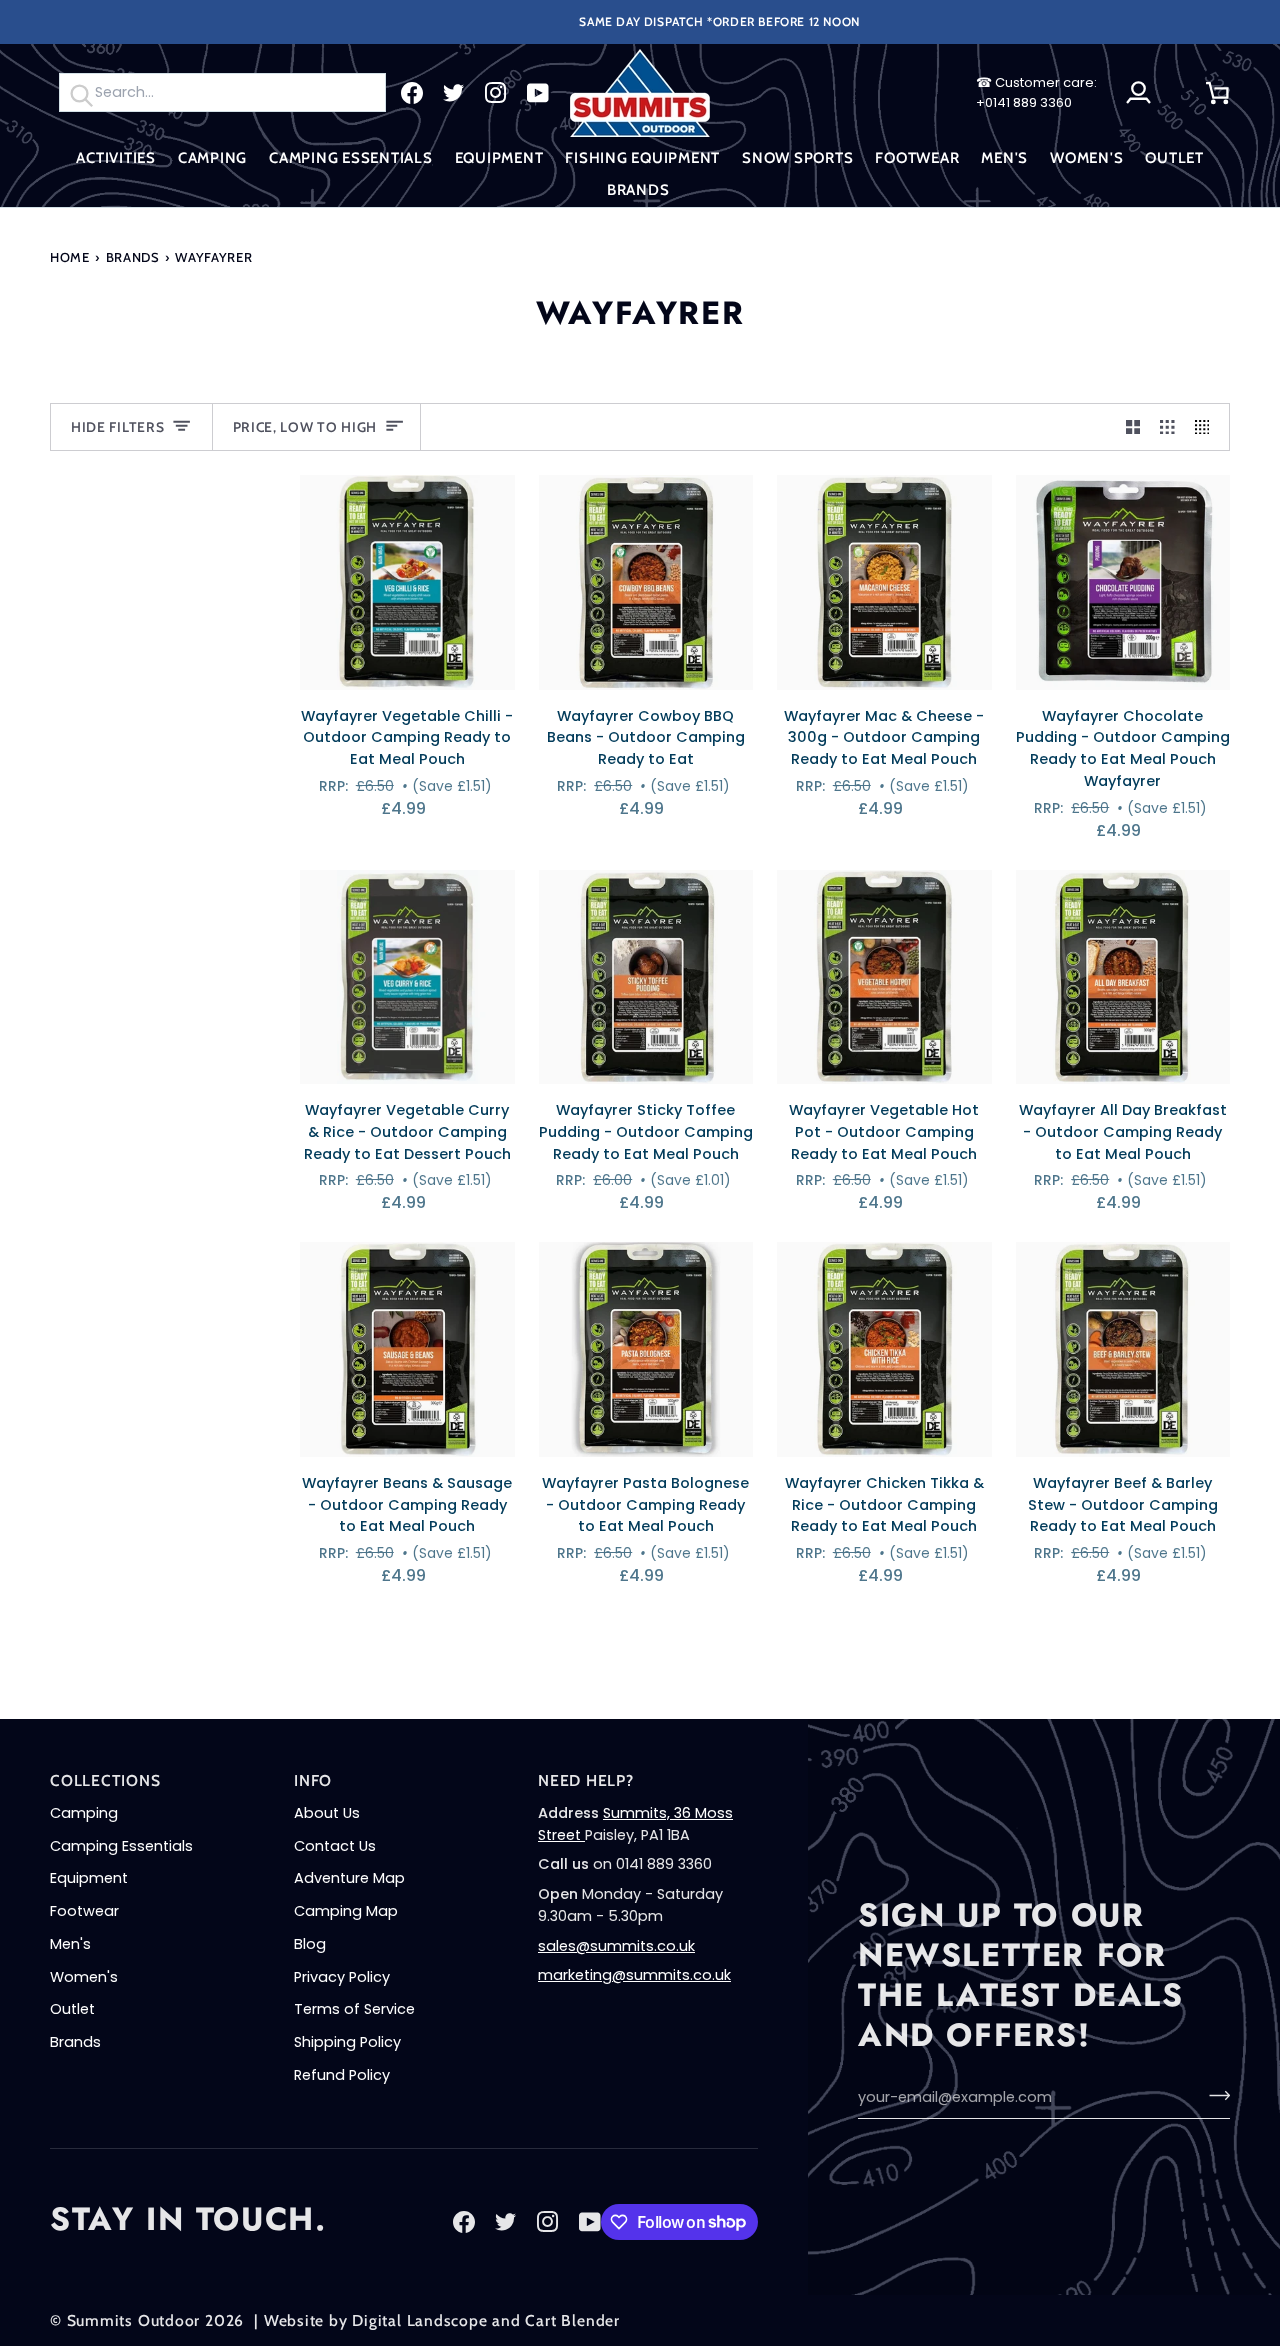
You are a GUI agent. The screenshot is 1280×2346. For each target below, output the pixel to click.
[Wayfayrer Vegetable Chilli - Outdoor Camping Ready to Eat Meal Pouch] (407, 582)
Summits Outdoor (134, 2320)
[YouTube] (538, 93)
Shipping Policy (347, 2042)
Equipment (89, 1878)
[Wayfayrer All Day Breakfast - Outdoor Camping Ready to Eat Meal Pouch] (1123, 977)
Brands (133, 257)
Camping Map (346, 1911)
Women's (84, 1977)
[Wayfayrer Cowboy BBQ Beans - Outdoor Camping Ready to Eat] (646, 582)
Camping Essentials (121, 1846)
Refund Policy (342, 2075)
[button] (116, 158)
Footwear (84, 1911)
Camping (84, 1813)
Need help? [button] (586, 1780)
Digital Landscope (419, 2320)
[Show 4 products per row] (1207, 427)
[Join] (1213, 2095)
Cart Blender (572, 2320)
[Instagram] (496, 93)
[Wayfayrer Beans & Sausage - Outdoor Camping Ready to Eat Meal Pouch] (407, 1349)
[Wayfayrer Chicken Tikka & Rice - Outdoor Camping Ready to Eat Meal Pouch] (884, 1349)
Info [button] (313, 1780)
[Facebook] (412, 93)
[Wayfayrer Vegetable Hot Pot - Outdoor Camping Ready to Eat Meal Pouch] (884, 977)
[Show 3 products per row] (1167, 427)
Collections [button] (105, 1780)
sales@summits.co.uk (616, 1946)
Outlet (72, 2009)
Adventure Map (349, 1878)
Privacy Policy (342, 1977)
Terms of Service (354, 2009)
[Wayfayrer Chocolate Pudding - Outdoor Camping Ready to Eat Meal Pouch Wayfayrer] (1123, 582)
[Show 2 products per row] (1133, 427)
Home (70, 257)
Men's (70, 1944)
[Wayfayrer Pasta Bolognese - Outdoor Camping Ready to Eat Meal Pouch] (646, 1349)
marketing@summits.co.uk (634, 1975)
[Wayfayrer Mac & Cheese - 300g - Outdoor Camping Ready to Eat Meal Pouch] (884, 582)
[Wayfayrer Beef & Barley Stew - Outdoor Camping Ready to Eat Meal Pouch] (1123, 1349)
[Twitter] (454, 93)
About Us (327, 1813)
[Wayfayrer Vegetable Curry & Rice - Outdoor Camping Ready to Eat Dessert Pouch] (407, 977)
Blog (310, 1944)
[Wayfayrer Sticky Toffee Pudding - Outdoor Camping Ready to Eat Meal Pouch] (646, 977)
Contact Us (335, 1846)
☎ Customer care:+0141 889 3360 (1036, 92)
